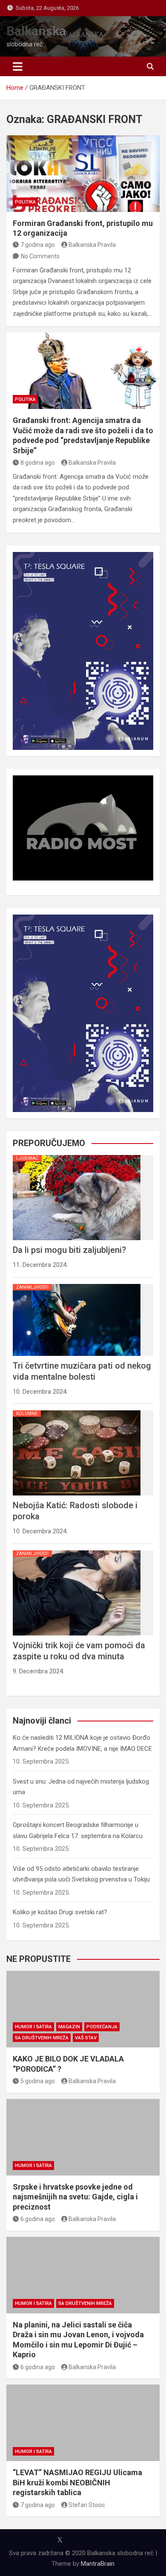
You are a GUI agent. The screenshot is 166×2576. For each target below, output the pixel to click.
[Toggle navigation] (18, 66)
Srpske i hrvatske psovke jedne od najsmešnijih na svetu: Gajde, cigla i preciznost (75, 2197)
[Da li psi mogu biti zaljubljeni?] (77, 1155)
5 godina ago (38, 2081)
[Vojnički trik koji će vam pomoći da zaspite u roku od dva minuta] (77, 1550)
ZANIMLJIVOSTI (32, 1287)
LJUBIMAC (27, 1158)
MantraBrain (98, 2564)
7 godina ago (38, 245)
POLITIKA (25, 202)
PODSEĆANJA (102, 2027)
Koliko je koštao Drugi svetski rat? (60, 1912)
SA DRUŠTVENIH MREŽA (42, 2038)
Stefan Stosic (87, 2505)
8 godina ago (38, 463)
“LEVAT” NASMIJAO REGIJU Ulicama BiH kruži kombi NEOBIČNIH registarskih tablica (77, 2482)
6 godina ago (38, 2219)
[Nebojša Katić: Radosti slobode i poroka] (77, 1410)
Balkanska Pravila (92, 245)
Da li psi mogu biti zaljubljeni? (69, 1250)
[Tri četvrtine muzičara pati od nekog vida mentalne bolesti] (77, 1284)
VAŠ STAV (86, 2038)
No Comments (40, 256)
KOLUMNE (27, 1414)
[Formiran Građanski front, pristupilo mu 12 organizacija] (83, 174)
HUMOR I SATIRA (33, 2027)
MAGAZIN (69, 2027)
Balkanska (36, 31)
